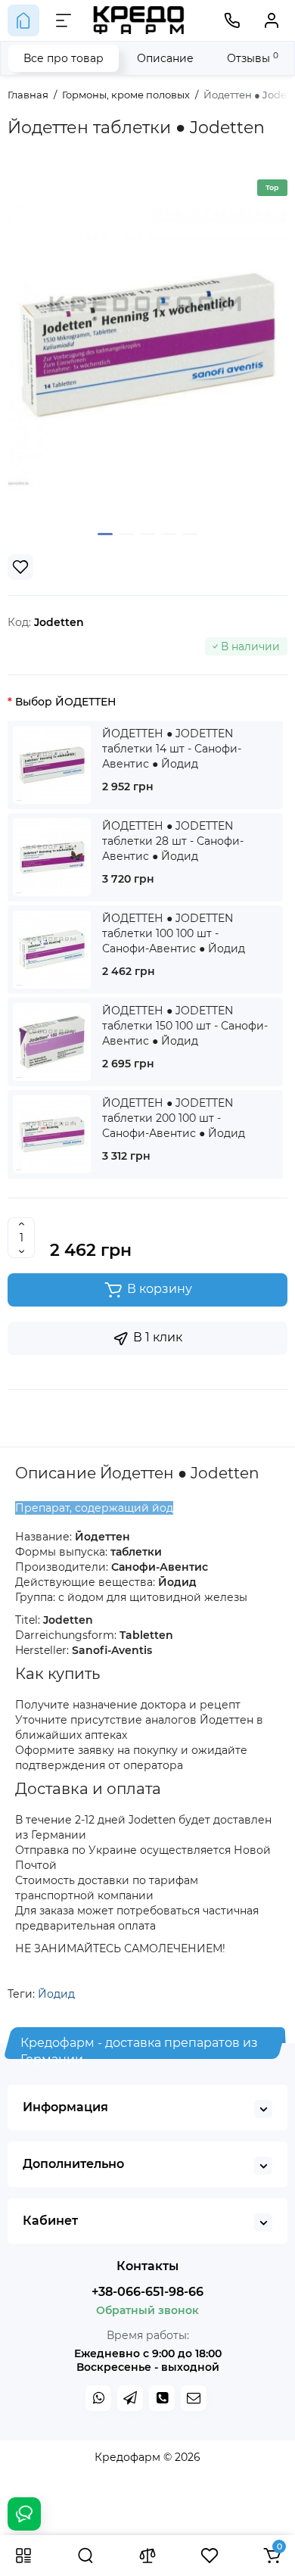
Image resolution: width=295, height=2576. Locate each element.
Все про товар (64, 58)
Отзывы (253, 58)
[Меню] (64, 20)
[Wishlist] (20, 567)
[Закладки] (210, 2556)
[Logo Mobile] (139, 20)
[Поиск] (85, 2556)
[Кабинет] (272, 20)
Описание (165, 58)
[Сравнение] (147, 2556)
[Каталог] (23, 2556)
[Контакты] (232, 20)
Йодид (56, 1994)
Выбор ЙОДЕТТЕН (65, 702)
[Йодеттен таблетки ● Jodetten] (147, 345)
